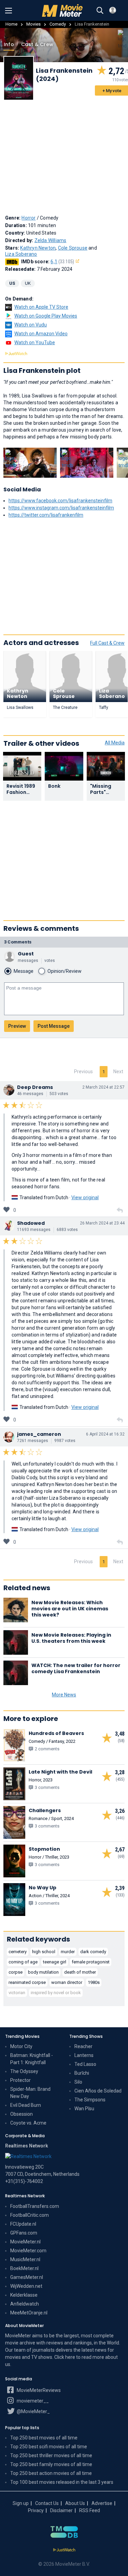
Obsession (22, 2114)
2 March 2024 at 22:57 (103, 1087)
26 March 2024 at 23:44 (102, 1223)
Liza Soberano (21, 254)
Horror (29, 218)
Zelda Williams (51, 240)
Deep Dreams (35, 1087)
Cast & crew (37, 44)
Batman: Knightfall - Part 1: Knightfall (32, 2059)
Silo (78, 2082)
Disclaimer (61, 2510)
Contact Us (47, 2503)
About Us (75, 2503)
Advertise (102, 2503)
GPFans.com (24, 2233)
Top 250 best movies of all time (44, 2438)
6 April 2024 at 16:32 (105, 1434)
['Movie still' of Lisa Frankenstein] (30, 463)
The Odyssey (24, 2071)
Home (11, 24)
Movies (33, 24)
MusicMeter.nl (25, 2259)
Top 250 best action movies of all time (51, 2473)
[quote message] (120, 1210)
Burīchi (82, 2073)
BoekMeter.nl (24, 2268)
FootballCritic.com (30, 2215)
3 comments (18, 942)
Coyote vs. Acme (28, 2123)
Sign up (21, 2503)
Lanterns (84, 2055)
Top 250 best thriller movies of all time (51, 2455)
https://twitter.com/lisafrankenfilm (46, 515)
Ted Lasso (85, 2064)
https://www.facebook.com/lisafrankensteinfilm (60, 501)
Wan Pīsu (84, 2109)
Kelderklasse (24, 2295)
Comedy (58, 24)
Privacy (36, 2510)
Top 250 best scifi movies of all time (49, 2447)
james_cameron (39, 1434)
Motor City (21, 2046)
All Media (115, 743)
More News (64, 1695)
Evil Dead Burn (26, 2105)
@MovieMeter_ (33, 2411)
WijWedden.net (26, 2286)
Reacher (83, 2046)
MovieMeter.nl (25, 2242)
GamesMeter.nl (27, 2277)
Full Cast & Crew (107, 643)
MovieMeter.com (28, 2251)
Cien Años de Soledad (98, 2091)
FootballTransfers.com (35, 2206)
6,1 (62, 262)
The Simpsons (90, 2100)
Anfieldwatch (25, 2304)
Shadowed (31, 1223)
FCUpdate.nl (23, 2224)
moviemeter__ (32, 2401)
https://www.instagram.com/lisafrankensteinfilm (61, 508)
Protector (20, 2080)
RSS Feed (90, 2510)
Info (9, 44)
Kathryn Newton (38, 248)
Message (24, 971)
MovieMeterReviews (38, 2390)
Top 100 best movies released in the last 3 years (62, 2482)
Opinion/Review (65, 971)
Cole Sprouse (73, 248)
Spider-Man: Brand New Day (30, 2093)
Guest (26, 954)
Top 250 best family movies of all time (51, 2464)
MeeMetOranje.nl (29, 2313)
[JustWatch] (64, 2550)
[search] (100, 11)
